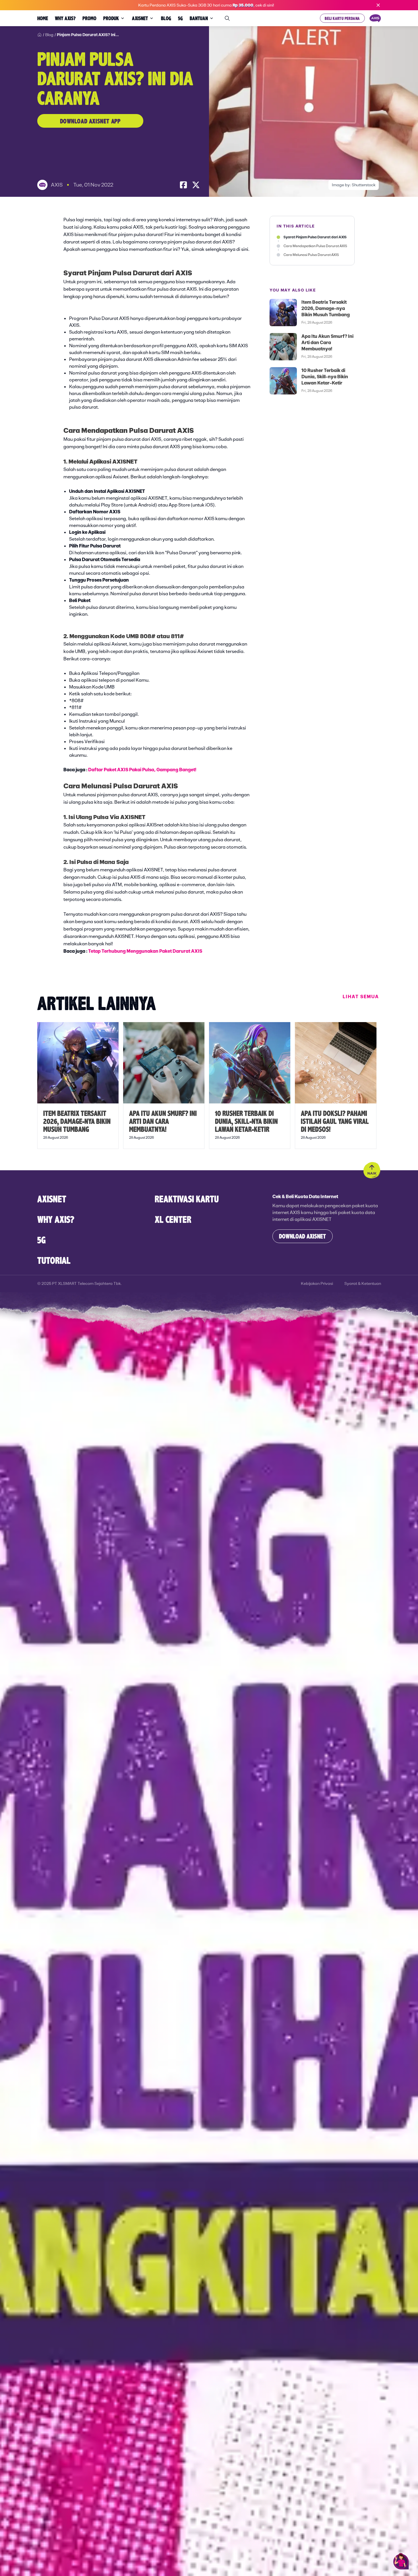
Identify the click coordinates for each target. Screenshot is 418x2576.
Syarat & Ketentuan (363, 1283)
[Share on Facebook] (183, 185)
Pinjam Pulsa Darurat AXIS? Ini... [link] (88, 35)
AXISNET (52, 1199)
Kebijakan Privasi (317, 1283)
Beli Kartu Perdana (342, 18)
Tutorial (54, 1260)
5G (42, 1240)
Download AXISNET (302, 1236)
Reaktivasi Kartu (187, 1199)
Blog (49, 35)
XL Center (173, 1219)
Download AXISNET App (90, 121)
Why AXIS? (56, 1219)
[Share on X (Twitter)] (196, 185)
